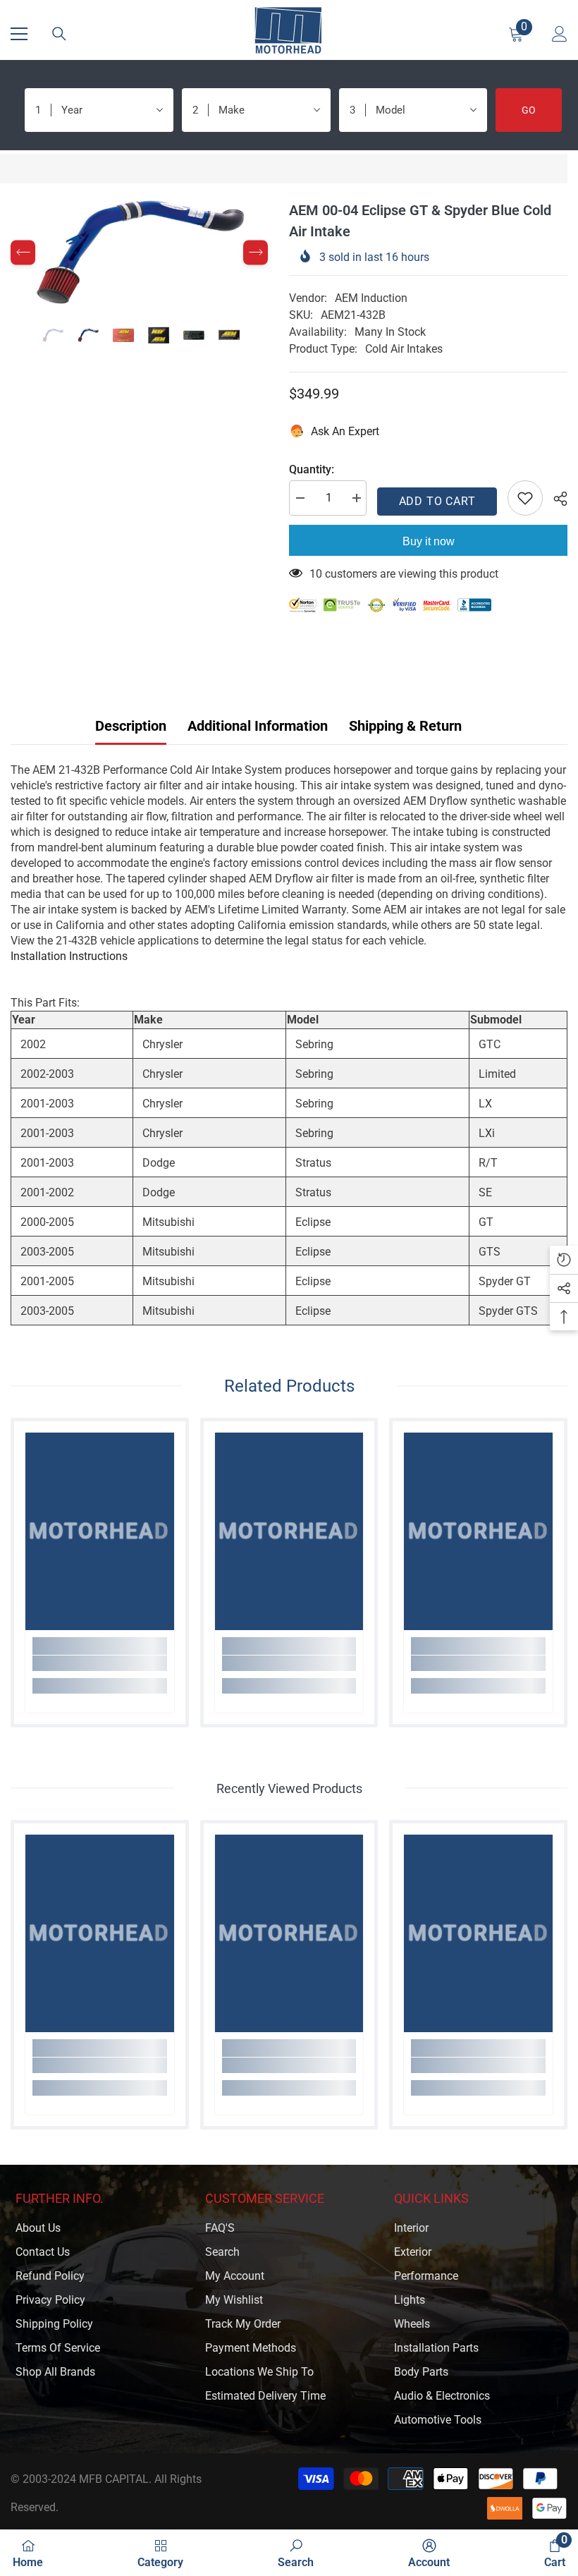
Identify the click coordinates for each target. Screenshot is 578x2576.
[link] (100, 1663)
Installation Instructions (69, 956)
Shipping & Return (405, 726)
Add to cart (437, 501)
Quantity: (312, 469)
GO (529, 110)
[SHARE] (555, 499)
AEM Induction (371, 298)
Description (131, 726)
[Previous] (23, 253)
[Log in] (560, 34)
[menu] (19, 34)
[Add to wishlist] (525, 498)
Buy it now (429, 541)
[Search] (59, 34)
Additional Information (258, 726)
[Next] (256, 253)
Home (25, 168)
